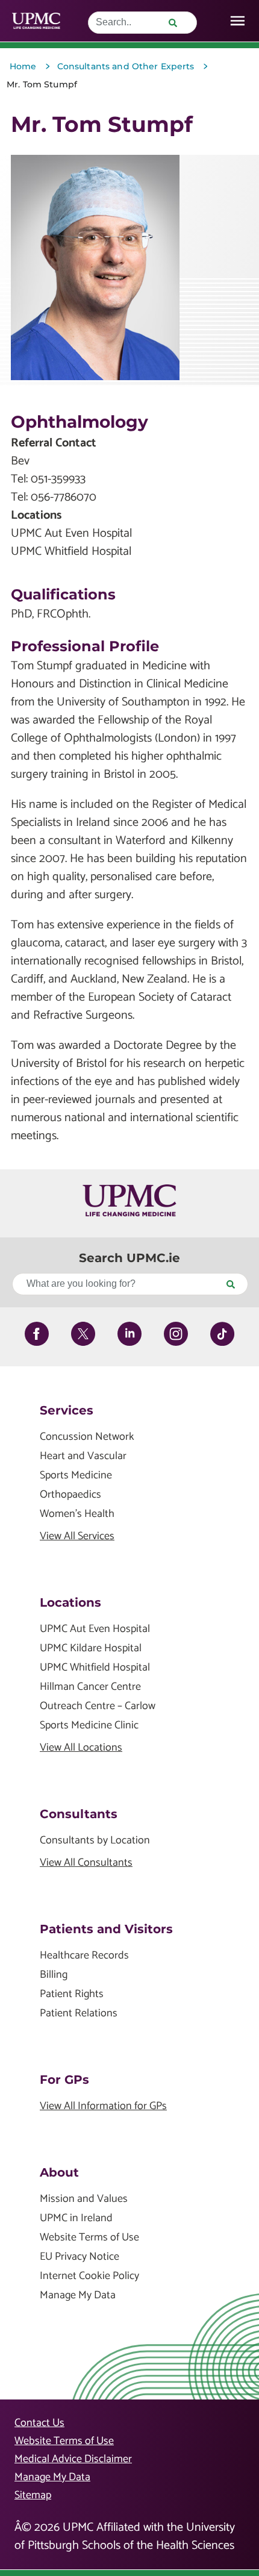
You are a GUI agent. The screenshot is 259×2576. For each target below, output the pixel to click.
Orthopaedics (70, 1495)
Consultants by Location (95, 1841)
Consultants (79, 1814)
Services (67, 1410)
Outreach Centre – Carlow (98, 1706)
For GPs (64, 2080)
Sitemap (33, 2495)
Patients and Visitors (106, 1929)
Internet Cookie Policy (89, 2276)
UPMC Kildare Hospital (91, 1649)
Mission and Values (84, 2199)
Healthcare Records (84, 1956)
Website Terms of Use (89, 2238)
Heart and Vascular (83, 1456)
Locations (70, 1602)
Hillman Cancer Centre (90, 1687)
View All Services (77, 1537)
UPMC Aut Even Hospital (95, 1629)
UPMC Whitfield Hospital (95, 1668)
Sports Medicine (76, 1476)
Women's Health (77, 1514)
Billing (54, 1975)
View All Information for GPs (103, 2106)
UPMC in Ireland (76, 2218)
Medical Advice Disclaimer (73, 2459)
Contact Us (39, 2423)
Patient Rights (72, 1994)
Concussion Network (87, 1437)
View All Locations (81, 1748)
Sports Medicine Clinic (89, 1726)
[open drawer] (238, 21)
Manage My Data (78, 2296)
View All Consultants (86, 1863)
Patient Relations (79, 2014)
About (59, 2172)
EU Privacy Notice (80, 2257)
